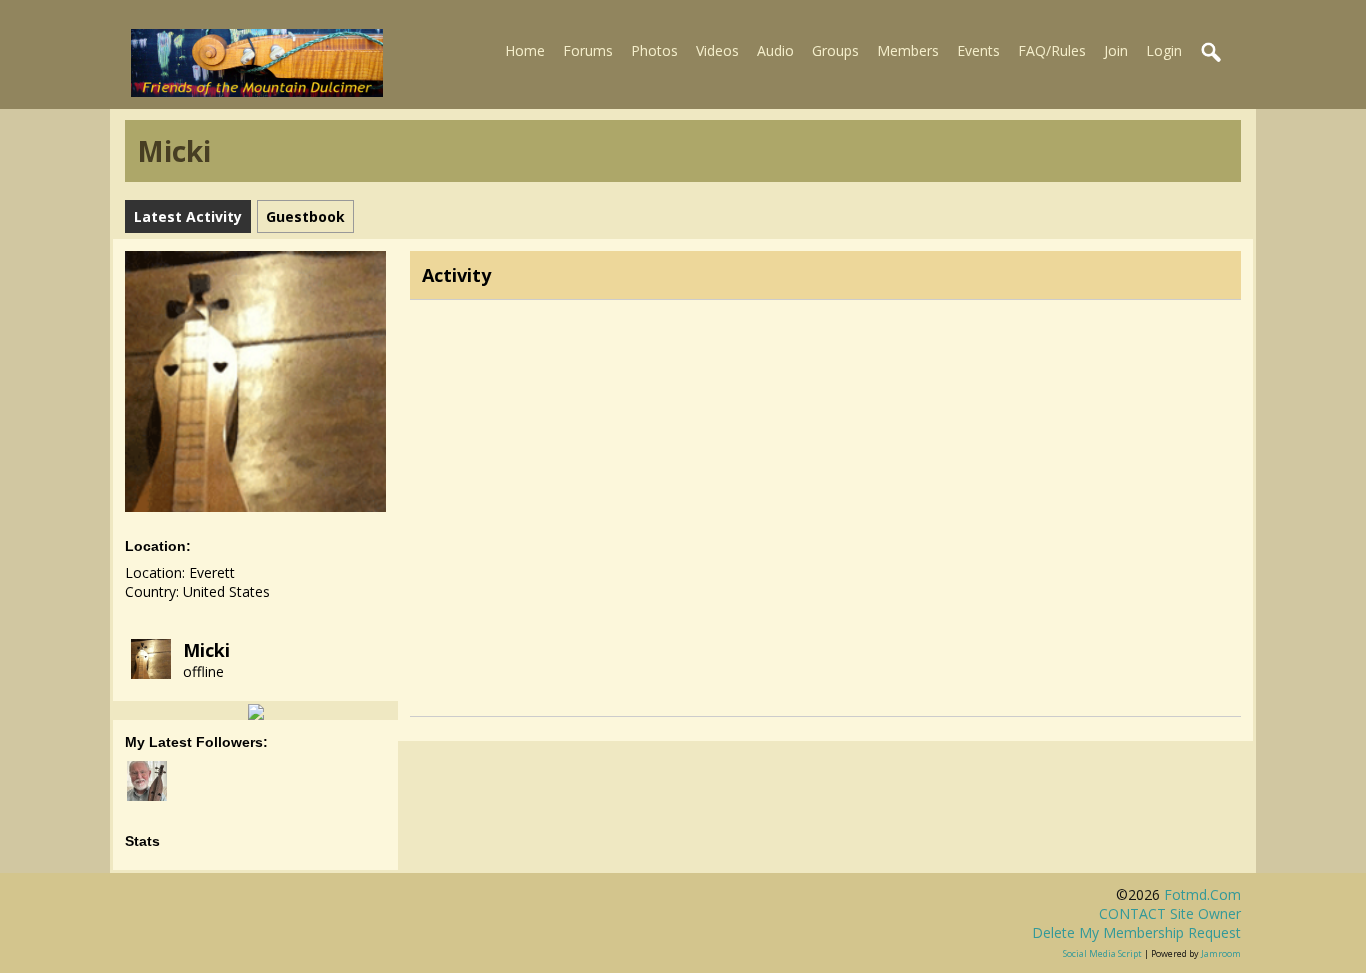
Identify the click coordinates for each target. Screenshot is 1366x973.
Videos (717, 50)
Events (978, 50)
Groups (835, 50)
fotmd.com (1202, 894)
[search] (1212, 53)
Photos (654, 50)
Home (525, 50)
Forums (588, 50)
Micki (206, 650)
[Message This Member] (256, 710)
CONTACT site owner (1170, 913)
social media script (1102, 953)
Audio (775, 50)
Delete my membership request (1136, 932)
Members (908, 50)
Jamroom (1221, 953)
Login (1164, 50)
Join (1116, 50)
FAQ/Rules (1052, 50)
